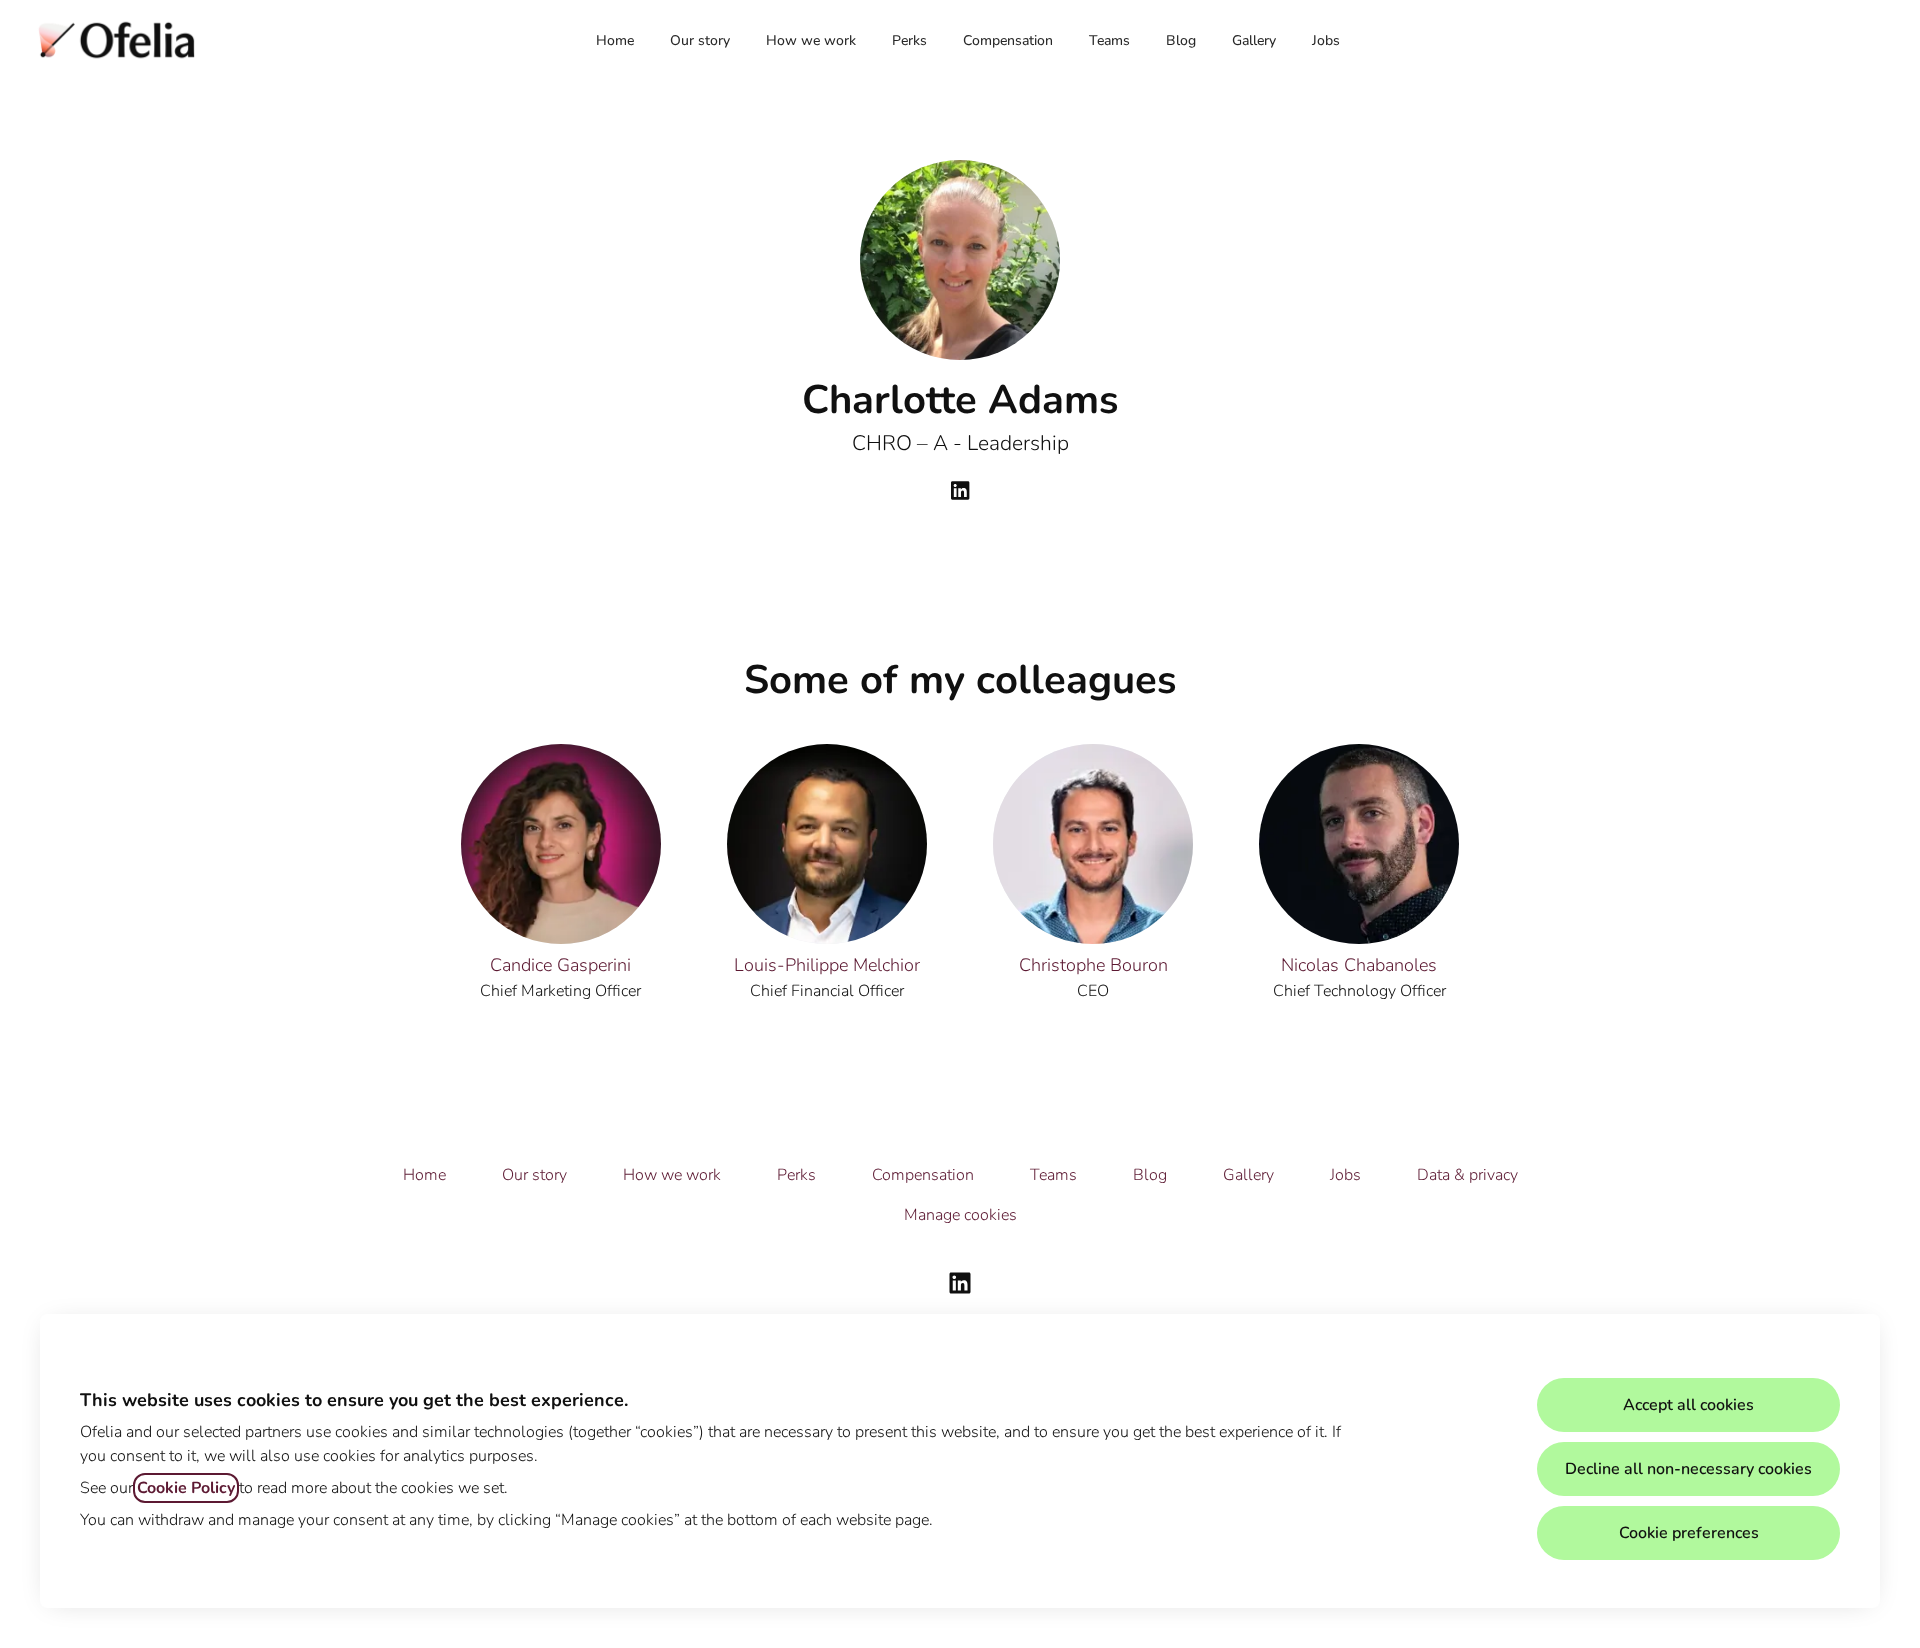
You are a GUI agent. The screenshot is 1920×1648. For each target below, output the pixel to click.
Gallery (1254, 40)
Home (615, 40)
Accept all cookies (1688, 1405)
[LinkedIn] (960, 492)
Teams (1109, 40)
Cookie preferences (1689, 1533)
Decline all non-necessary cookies (1688, 1469)
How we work (811, 40)
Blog (1181, 40)
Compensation (1008, 40)
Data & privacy (1467, 1175)
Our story (700, 40)
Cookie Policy (186, 1488)
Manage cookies (960, 1215)
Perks (909, 40)
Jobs (1326, 40)
